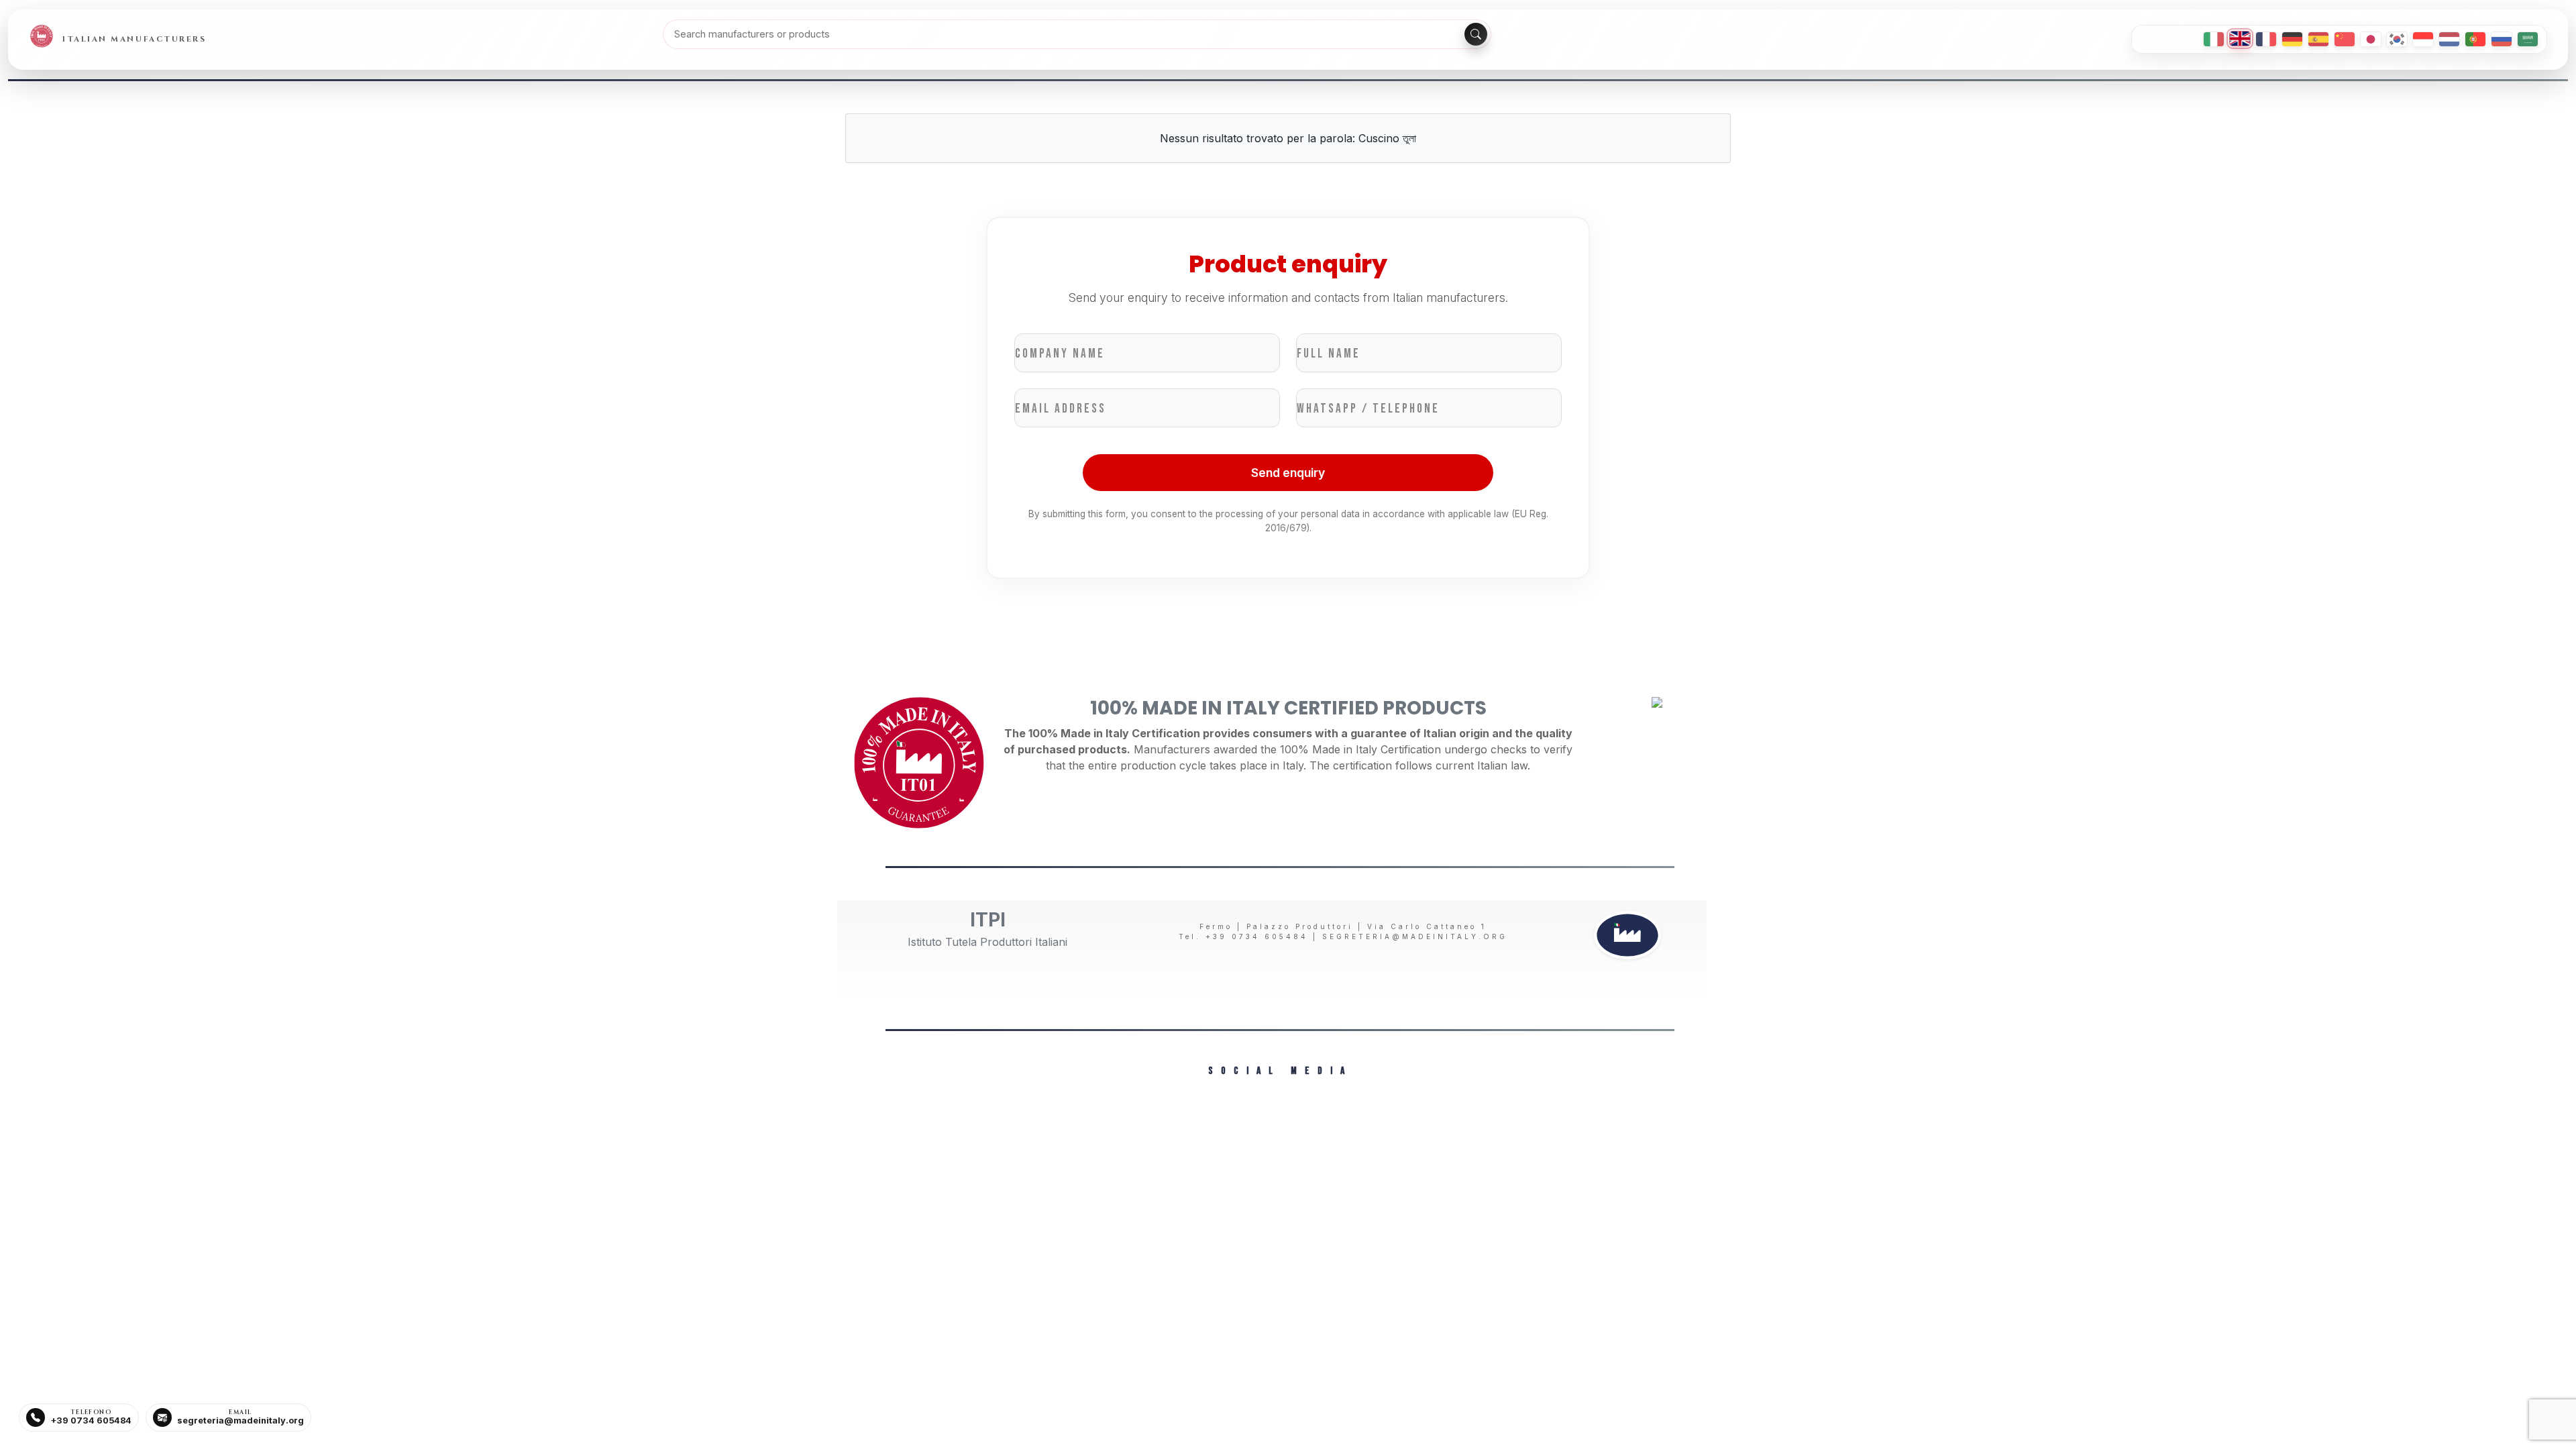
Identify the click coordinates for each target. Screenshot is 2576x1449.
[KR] (2397, 39)
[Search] (1476, 34)
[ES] (2318, 39)
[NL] (2449, 39)
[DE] (2292, 39)
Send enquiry (1288, 473)
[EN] (2240, 39)
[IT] (2214, 39)
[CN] (2345, 39)
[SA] (2528, 39)
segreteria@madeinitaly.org (1415, 936)
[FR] (2266, 39)
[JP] (2371, 39)
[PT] (2475, 39)
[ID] (2423, 39)
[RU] (2502, 39)
